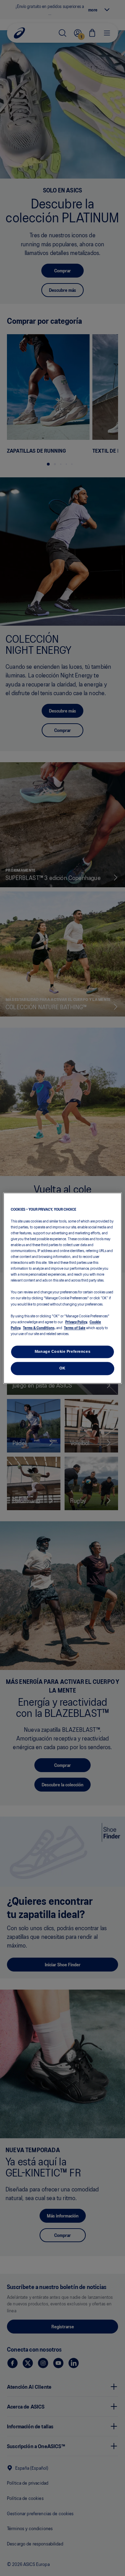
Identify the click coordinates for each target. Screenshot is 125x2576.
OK (62, 1368)
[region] (62, 1288)
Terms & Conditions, (39, 1327)
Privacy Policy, (77, 1322)
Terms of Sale (75, 1327)
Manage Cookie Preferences (62, 1351)
